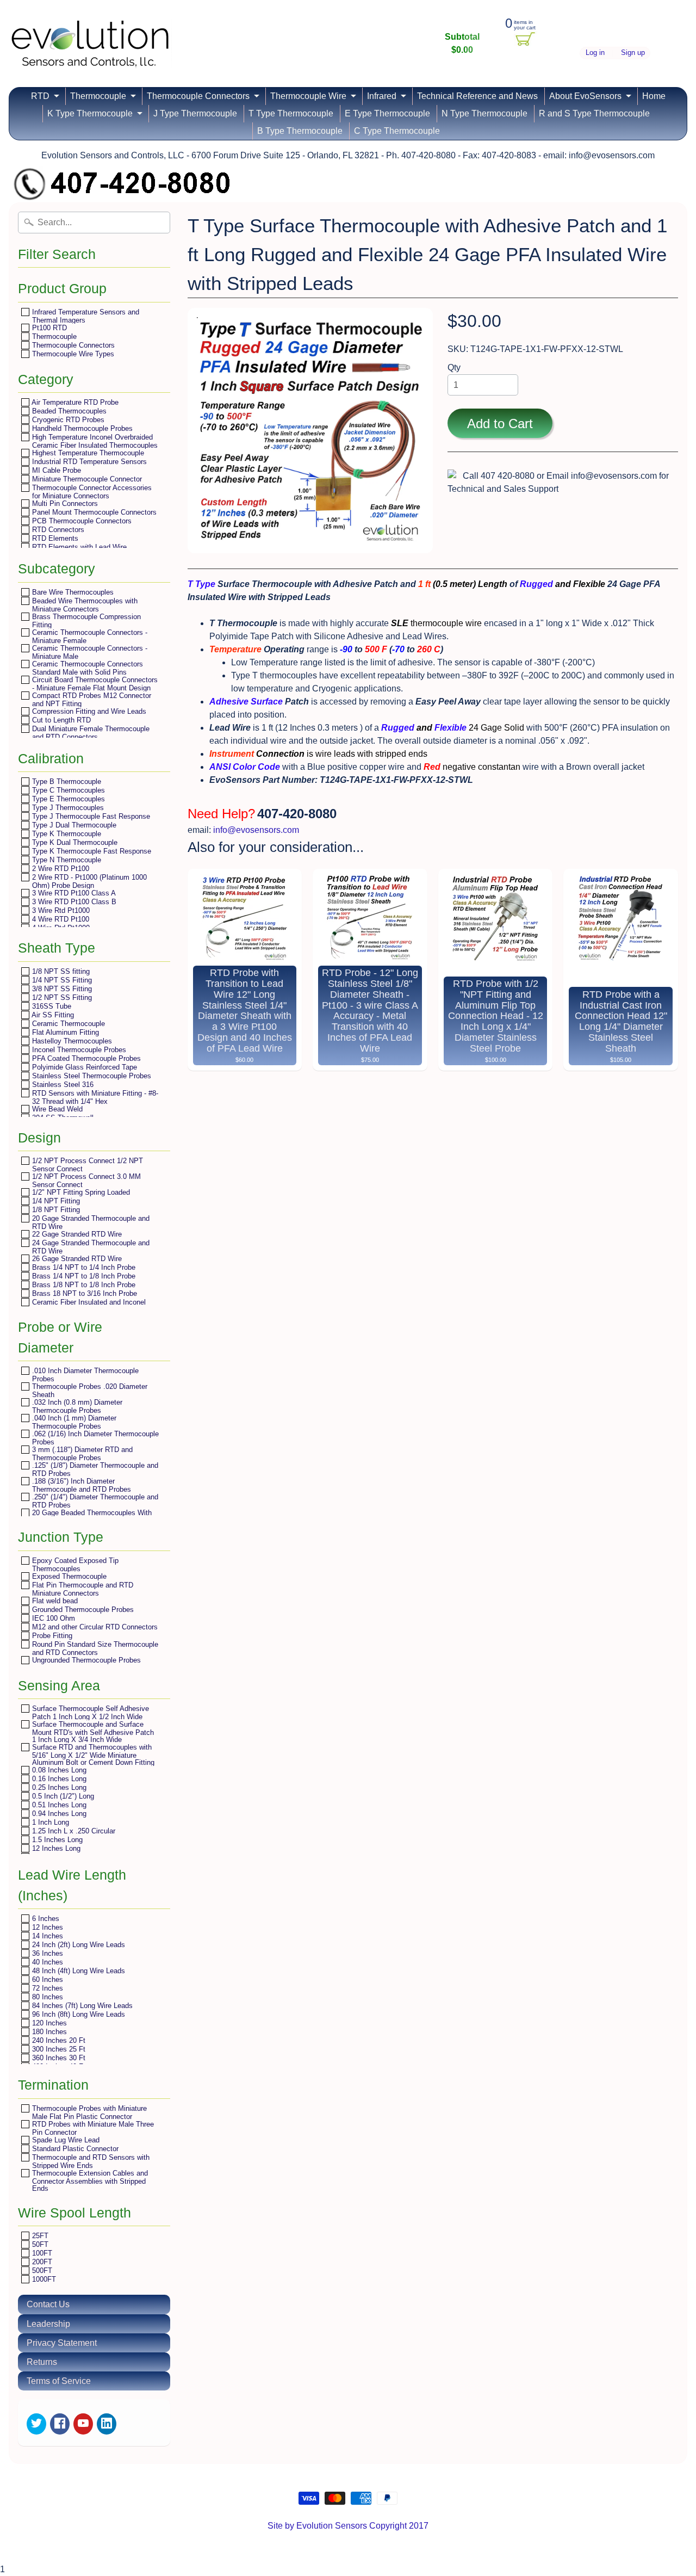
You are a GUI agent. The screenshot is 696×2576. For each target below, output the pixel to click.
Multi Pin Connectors (64, 504)
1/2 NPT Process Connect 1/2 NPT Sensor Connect (86, 1165)
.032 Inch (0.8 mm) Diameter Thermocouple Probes (76, 1406)
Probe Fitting (51, 1636)
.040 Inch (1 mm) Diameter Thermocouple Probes (73, 1422)
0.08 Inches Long (58, 1770)
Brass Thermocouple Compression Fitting (85, 620)
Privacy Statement (62, 2343)
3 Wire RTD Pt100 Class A (73, 893)
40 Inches (46, 1962)
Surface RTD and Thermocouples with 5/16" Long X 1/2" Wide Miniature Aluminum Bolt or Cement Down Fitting (92, 1755)
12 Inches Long (55, 1848)
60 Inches (46, 1979)
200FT (41, 2262)
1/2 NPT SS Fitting (61, 997)
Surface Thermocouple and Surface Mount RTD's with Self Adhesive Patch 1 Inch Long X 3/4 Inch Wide (92, 1732)
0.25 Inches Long (58, 1787)
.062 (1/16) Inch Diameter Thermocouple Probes (94, 1438)
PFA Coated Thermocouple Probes (85, 1058)
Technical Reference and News (477, 96)
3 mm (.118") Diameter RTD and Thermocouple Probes (81, 1453)
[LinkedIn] (107, 2424)
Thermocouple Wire (308, 96)
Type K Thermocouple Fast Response (91, 851)
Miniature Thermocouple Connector (86, 479)
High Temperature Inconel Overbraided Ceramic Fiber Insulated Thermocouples (94, 441)
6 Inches (45, 1919)
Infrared (382, 96)
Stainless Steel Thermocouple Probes (91, 1076)
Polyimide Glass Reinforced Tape (83, 1067)
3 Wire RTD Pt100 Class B (73, 902)
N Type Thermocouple (484, 113)
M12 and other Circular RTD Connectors (94, 1627)
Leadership (48, 2324)
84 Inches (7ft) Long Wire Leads (81, 2006)
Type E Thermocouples (67, 799)
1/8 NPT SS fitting (60, 971)
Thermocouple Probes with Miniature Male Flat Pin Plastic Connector (88, 2112)
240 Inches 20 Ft (58, 2040)
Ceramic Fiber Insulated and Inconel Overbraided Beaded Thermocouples (88, 1306)
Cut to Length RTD (60, 720)
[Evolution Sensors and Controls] (90, 53)
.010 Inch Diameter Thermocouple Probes (84, 1375)
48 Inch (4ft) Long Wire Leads (77, 1971)
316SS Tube (51, 1006)
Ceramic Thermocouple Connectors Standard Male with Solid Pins (86, 668)
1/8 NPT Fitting (55, 1210)
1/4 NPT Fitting (55, 1201)
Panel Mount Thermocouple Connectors (93, 512)
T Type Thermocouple (291, 113)
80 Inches (46, 1997)
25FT (39, 2236)
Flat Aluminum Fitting (64, 1032)
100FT (41, 2253)
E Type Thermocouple (387, 113)
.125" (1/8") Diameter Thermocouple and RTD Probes (94, 1469)
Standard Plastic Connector (74, 2149)
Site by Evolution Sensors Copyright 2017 (348, 2526)
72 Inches (46, 1988)
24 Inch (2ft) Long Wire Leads (77, 1945)
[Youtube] (83, 2424)
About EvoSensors (585, 96)
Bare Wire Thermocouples (72, 592)
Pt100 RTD (48, 328)
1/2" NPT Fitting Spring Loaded (80, 1192)
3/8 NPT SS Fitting (61, 989)
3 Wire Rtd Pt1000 (60, 910)
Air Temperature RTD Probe (74, 402)
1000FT (43, 2279)
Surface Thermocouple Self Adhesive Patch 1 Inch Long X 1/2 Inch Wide (89, 1712)
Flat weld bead (54, 1601)
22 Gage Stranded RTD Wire (76, 1234)
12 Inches (46, 1927)
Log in (595, 53)
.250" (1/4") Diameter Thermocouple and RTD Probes (94, 1501)
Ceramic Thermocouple (67, 1024)
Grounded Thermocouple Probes (82, 1610)
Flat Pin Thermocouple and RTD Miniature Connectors (82, 1589)
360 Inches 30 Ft (58, 2058)
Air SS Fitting (52, 1015)
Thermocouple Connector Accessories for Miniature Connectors (91, 492)
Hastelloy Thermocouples (71, 1041)
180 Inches (48, 2032)
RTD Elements (54, 538)
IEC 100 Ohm (52, 1618)
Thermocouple (98, 96)
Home (654, 96)
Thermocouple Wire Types (72, 354)
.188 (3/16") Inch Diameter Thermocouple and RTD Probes (80, 1485)
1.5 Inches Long (56, 1840)
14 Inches (46, 1936)
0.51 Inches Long (58, 1805)
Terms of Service (59, 2381)
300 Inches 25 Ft (58, 2049)
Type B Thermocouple (66, 782)
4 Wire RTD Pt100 (60, 919)
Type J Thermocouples (67, 808)
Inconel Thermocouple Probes (78, 1050)
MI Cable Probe (55, 470)
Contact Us (48, 2304)
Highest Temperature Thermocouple (87, 453)
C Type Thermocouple (397, 131)
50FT (39, 2244)
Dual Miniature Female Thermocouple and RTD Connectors (90, 733)
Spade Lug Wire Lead (65, 2140)
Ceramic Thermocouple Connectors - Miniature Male (89, 652)
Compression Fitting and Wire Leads (88, 711)
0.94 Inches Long (58, 1814)
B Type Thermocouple (300, 131)
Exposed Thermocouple (68, 1576)
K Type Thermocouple (90, 113)
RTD (40, 96)
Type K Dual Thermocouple (74, 842)
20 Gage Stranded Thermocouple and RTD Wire (90, 1222)
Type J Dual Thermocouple (73, 825)
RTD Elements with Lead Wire (78, 547)
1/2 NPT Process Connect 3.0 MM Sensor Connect (85, 1180)
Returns (42, 2362)
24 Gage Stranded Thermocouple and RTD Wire (90, 1247)
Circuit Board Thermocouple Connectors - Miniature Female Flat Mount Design (94, 684)
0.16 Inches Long (58, 1779)
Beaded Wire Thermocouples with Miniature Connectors (84, 605)
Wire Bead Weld (56, 1109)
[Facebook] (60, 2424)
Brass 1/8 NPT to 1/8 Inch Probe (83, 1285)
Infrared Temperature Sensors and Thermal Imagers (85, 316)
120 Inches (48, 2023)
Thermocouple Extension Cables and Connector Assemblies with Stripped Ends (89, 2180)
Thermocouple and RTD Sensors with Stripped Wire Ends (90, 2161)
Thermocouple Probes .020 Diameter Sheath (89, 1390)
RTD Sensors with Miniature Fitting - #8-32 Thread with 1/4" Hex (94, 1097)
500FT (41, 2271)
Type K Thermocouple (66, 834)
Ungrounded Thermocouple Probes (85, 1660)
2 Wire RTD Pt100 (60, 869)
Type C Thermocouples (67, 790)
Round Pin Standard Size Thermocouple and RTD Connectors (94, 1648)
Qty (454, 367)
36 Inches (46, 1953)
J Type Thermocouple (195, 113)
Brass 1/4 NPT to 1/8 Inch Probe (83, 1276)
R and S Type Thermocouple (594, 113)
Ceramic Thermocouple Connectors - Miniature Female (89, 636)
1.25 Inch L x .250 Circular (73, 1831)
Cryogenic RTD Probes (67, 420)
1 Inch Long (49, 1822)
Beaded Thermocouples (68, 411)
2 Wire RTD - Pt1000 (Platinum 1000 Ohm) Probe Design (88, 881)
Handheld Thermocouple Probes (81, 428)
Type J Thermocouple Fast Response (90, 816)
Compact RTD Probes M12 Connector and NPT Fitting (91, 699)
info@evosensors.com (256, 830)
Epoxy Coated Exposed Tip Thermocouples (74, 1564)
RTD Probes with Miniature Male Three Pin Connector (92, 2128)
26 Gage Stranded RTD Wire (76, 1259)
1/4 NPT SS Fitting (61, 980)
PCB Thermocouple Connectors (81, 521)
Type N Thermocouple (66, 860)
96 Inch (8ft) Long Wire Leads (77, 2014)
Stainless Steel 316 (62, 1085)
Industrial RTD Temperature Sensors (88, 462)
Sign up (633, 53)
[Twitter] (36, 2424)
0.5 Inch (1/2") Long (62, 1796)
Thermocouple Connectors (198, 96)
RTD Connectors (57, 530)
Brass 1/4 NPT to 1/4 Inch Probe (83, 1267)
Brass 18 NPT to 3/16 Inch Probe (83, 1293)
